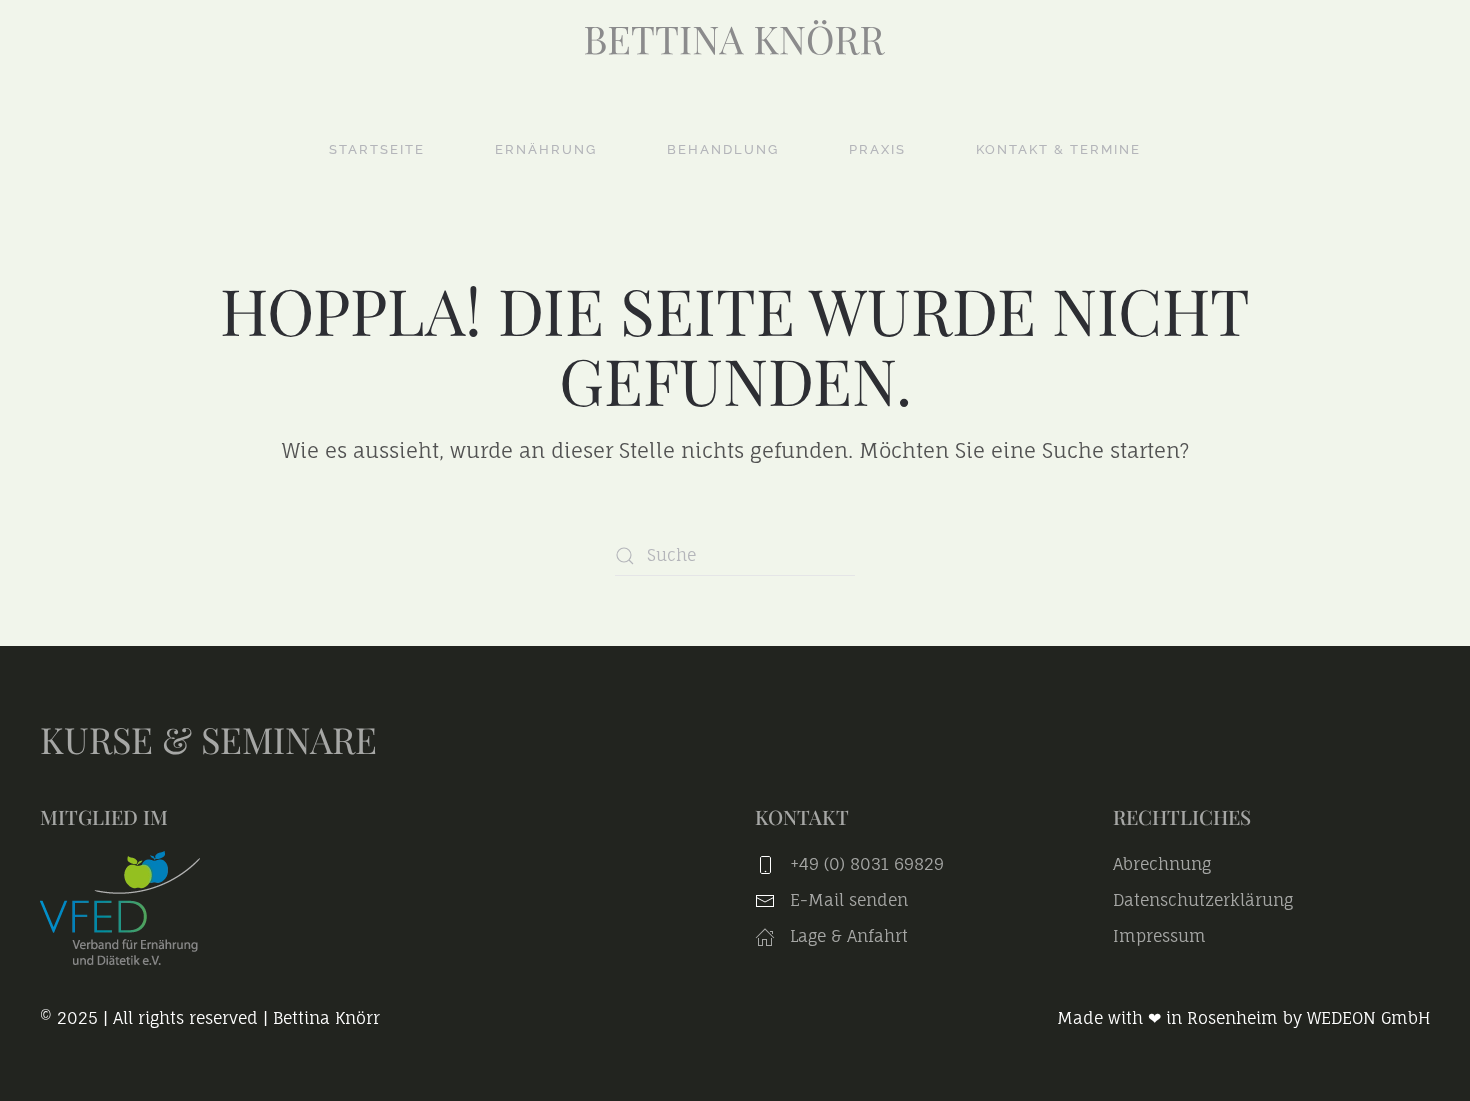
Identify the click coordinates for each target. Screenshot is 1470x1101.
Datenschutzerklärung (1203, 900)
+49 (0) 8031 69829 (867, 864)
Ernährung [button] (546, 149)
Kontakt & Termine (1058, 149)
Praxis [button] (877, 149)
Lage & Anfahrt (846, 936)
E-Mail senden (849, 900)
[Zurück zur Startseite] (735, 37)
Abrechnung (1162, 864)
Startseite (377, 149)
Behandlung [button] (723, 149)
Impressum (1159, 936)
